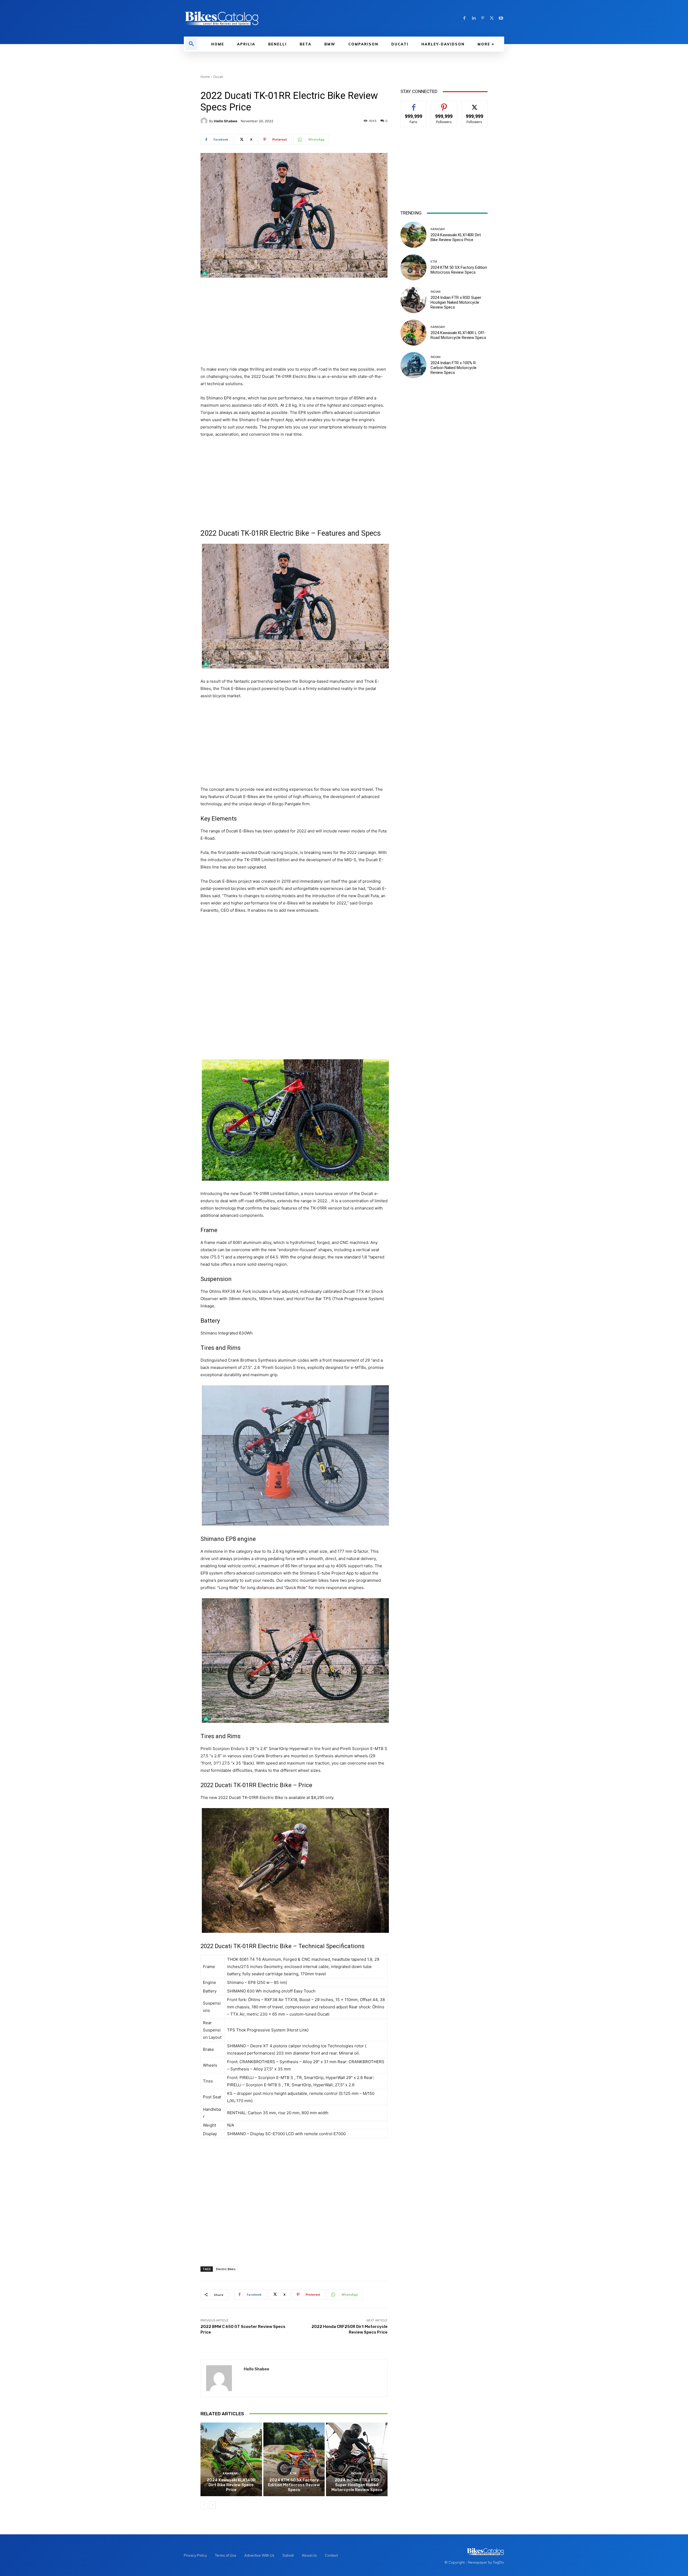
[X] (492, 18)
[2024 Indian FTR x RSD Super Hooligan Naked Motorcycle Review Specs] (357, 2459)
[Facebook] (464, 18)
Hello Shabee (226, 121)
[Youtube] (501, 18)
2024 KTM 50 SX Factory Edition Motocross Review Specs (294, 2485)
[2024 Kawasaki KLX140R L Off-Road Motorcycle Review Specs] (413, 333)
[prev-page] (204, 2505)
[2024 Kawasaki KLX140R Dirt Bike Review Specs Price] (231, 2459)
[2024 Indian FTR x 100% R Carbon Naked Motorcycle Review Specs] (413, 365)
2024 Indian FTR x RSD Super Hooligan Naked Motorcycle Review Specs (357, 2485)
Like (414, 104)
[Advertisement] (294, 322)
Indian (356, 2473)
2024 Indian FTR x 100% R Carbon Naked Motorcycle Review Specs (454, 368)
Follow (444, 104)
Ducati (218, 77)
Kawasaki (231, 2473)
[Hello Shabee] (205, 121)
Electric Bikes (226, 2269)
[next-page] (212, 2505)
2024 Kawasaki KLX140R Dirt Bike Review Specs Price (231, 2485)
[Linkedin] (474, 18)
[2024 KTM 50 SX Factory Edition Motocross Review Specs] (294, 2459)
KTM (293, 2473)
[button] (191, 44)
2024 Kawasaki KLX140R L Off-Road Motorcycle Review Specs (458, 335)
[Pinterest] (483, 18)
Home (205, 77)
